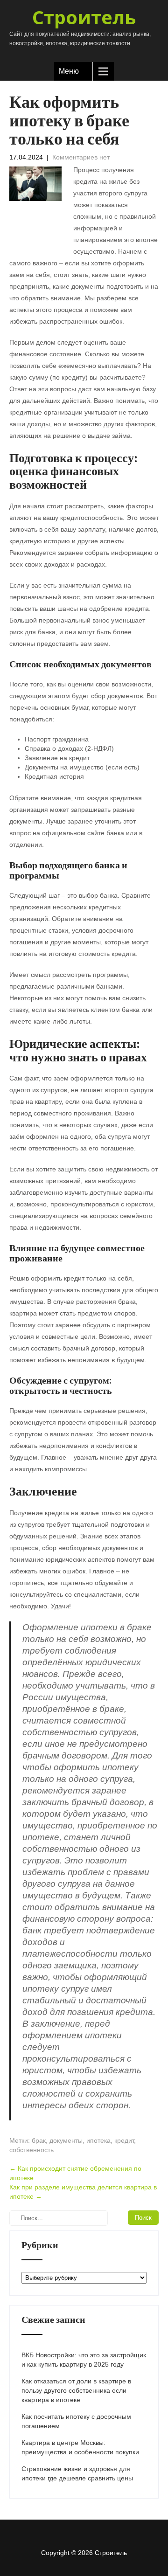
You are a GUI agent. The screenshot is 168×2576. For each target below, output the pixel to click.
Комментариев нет (81, 157)
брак (39, 2140)
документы (66, 2140)
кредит (124, 2140)
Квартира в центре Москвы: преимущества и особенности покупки (80, 2447)
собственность (31, 2150)
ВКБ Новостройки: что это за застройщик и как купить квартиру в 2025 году (84, 2360)
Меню (69, 71)
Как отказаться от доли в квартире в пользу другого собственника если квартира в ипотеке (76, 2390)
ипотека (98, 2140)
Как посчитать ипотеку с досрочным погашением (76, 2421)
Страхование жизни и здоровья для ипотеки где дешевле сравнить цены (77, 2473)
